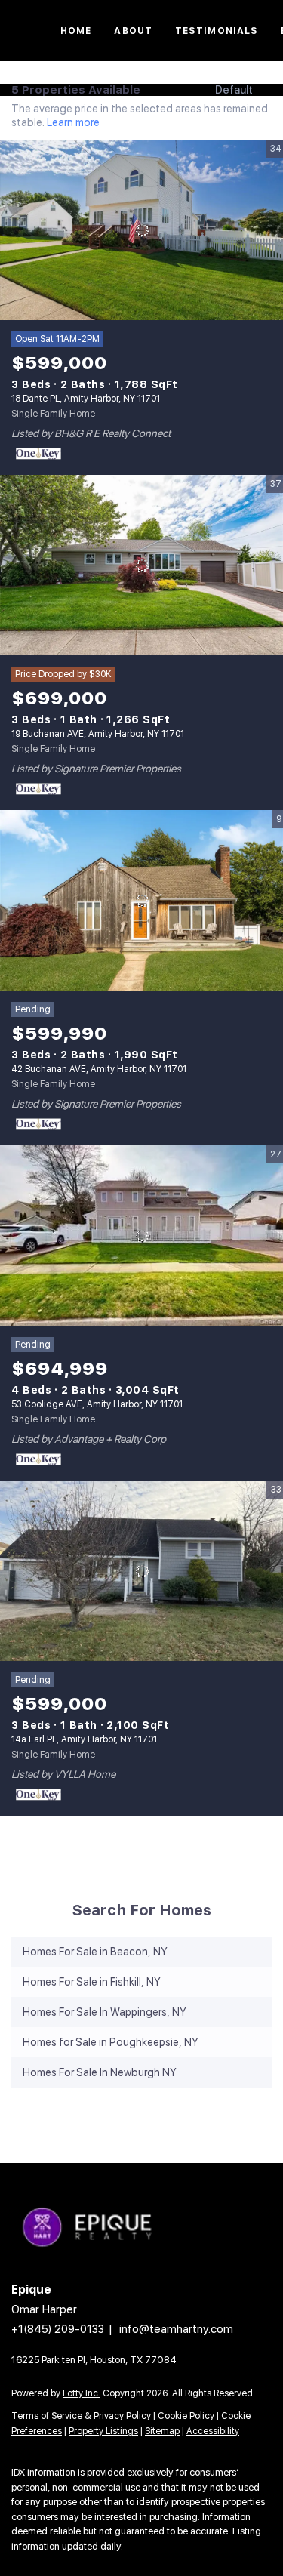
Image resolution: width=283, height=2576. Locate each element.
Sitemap (162, 2431)
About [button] (133, 31)
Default (234, 90)
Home (76, 31)
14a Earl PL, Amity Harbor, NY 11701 (84, 1739)
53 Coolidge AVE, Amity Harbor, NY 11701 (97, 1404)
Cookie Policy (186, 2416)
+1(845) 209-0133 (58, 2329)
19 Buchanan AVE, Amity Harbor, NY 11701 (98, 734)
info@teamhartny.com (176, 2329)
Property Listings (103, 2431)
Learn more (73, 122)
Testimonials (217, 31)
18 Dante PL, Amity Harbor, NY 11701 (86, 399)
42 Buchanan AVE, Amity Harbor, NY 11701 (99, 1069)
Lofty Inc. (82, 2393)
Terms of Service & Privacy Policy (81, 2416)
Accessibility (213, 2431)
